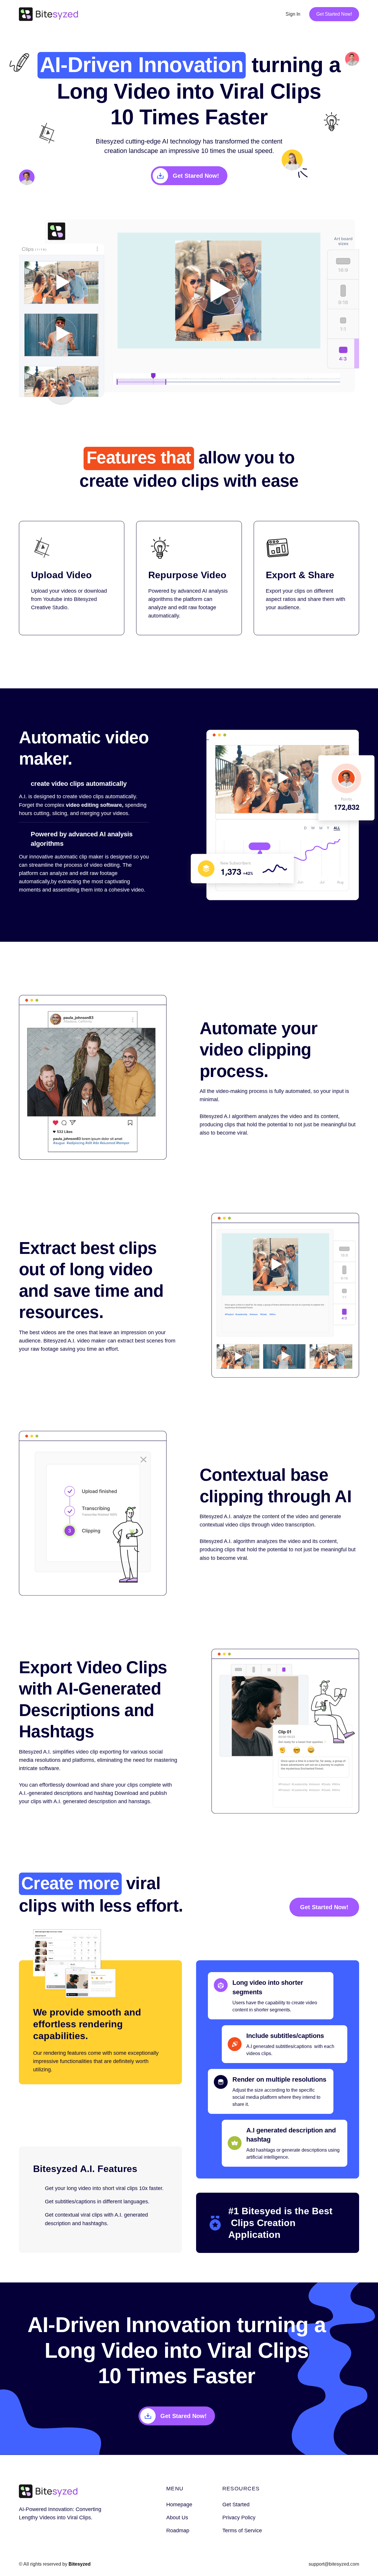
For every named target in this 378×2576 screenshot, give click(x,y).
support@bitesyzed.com (334, 2564)
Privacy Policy (239, 2518)
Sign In (293, 14)
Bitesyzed (80, 2564)
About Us (177, 2518)
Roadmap (178, 2531)
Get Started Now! (334, 14)
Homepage (179, 2505)
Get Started (236, 2505)
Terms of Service (242, 2531)
